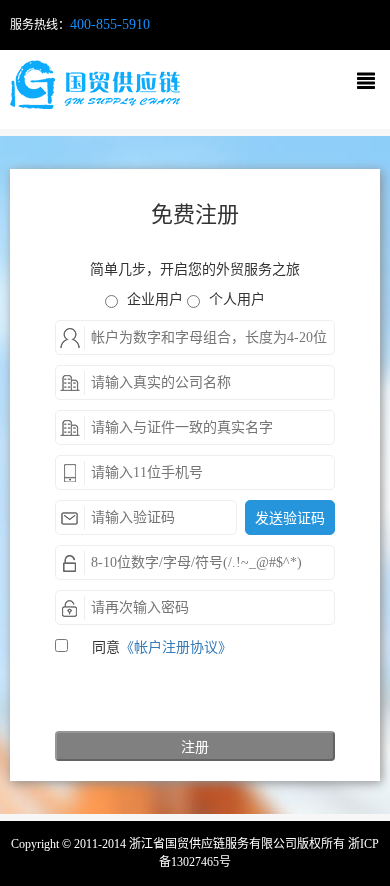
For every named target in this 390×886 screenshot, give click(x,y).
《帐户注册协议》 (176, 647)
